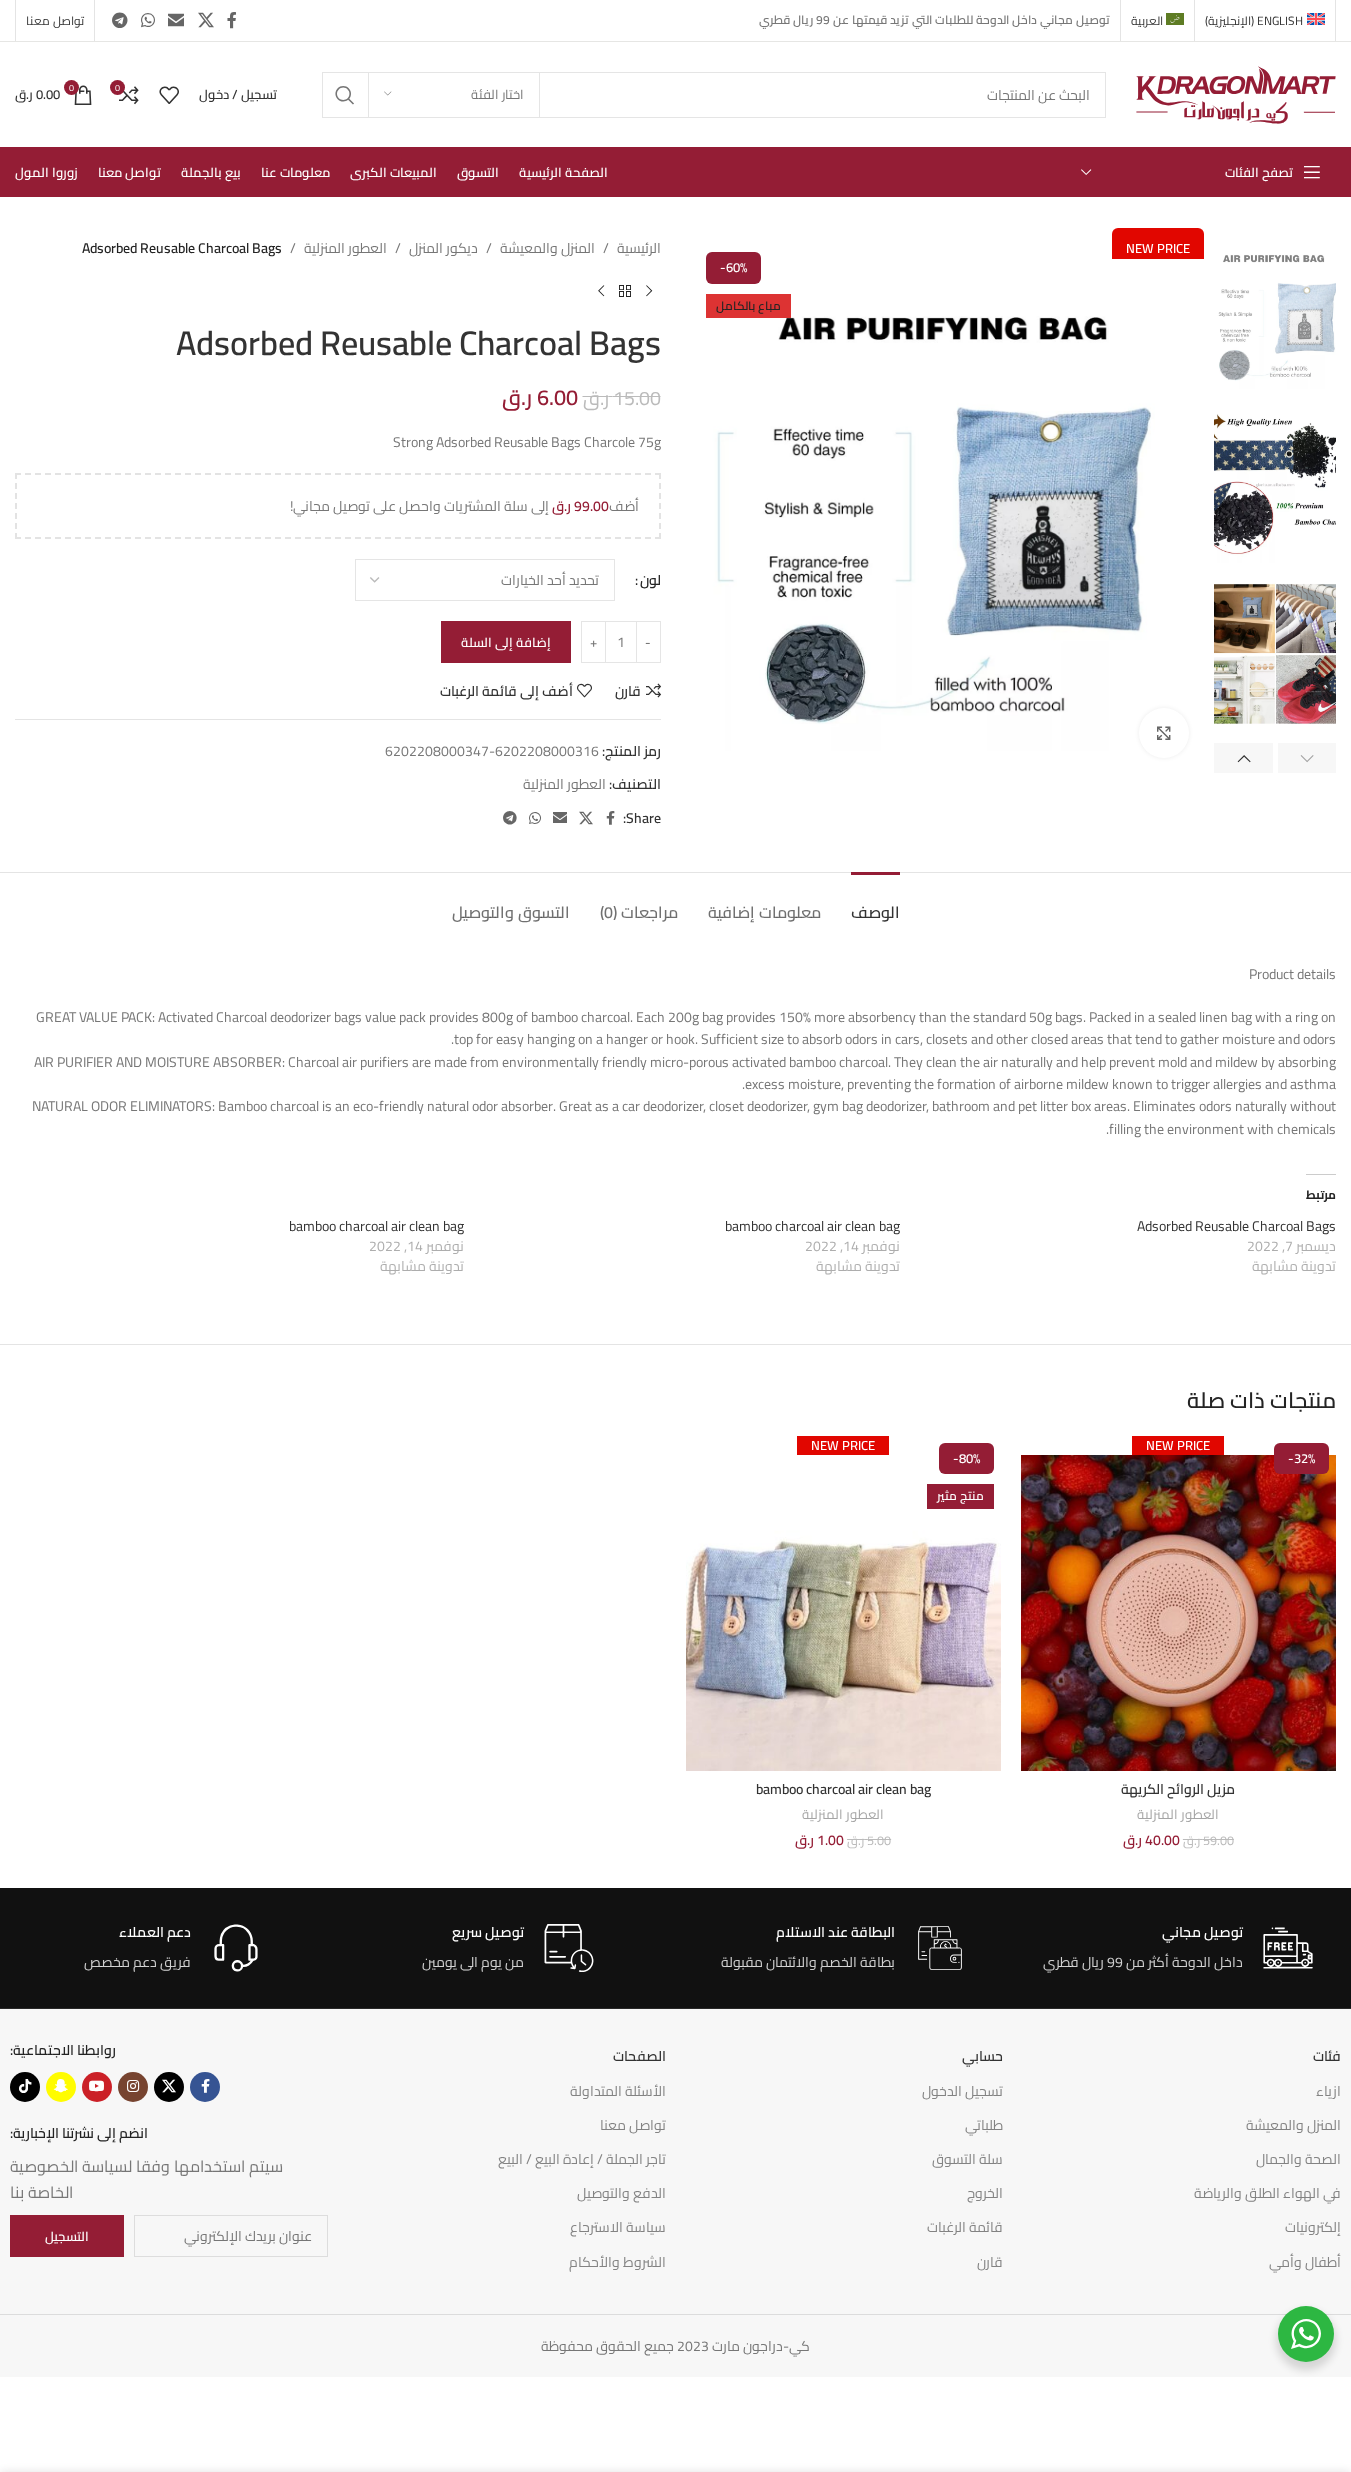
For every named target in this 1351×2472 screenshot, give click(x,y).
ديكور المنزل (443, 248)
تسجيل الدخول (962, 2091)
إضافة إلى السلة (506, 642)
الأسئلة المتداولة (618, 2091)
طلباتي (984, 2125)
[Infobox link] (1178, 1948)
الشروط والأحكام (617, 2262)
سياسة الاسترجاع (618, 2227)
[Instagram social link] (133, 2087)
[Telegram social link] (119, 20)
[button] (1307, 758)
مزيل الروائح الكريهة (1178, 1789)
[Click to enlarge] (1164, 733)
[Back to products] (625, 291)
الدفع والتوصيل (621, 2193)
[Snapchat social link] (61, 2087)
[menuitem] (1265, 21)
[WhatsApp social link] (147, 20)
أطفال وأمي (1305, 2262)
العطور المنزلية (345, 248)
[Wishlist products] (169, 95)
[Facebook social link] (232, 20)
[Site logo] (1236, 93)
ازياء (1328, 2091)
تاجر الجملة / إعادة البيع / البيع (582, 2159)
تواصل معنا (633, 2125)
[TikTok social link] (25, 2087)
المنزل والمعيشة (547, 248)
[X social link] (205, 20)
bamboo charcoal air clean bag (812, 1226)
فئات (1327, 2056)
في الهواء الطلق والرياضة (1267, 2193)
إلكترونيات (1313, 2227)
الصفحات (639, 2056)
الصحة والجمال (1298, 2159)
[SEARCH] (345, 95)
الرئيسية (639, 248)
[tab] (875, 902)
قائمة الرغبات (965, 2227)
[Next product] (601, 291)
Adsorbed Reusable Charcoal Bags (1236, 1226)
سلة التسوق (967, 2159)
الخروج (985, 2193)
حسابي (982, 2056)
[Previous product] (649, 291)
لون (650, 580)
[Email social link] (176, 20)
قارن (990, 2262)
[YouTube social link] (97, 2087)
